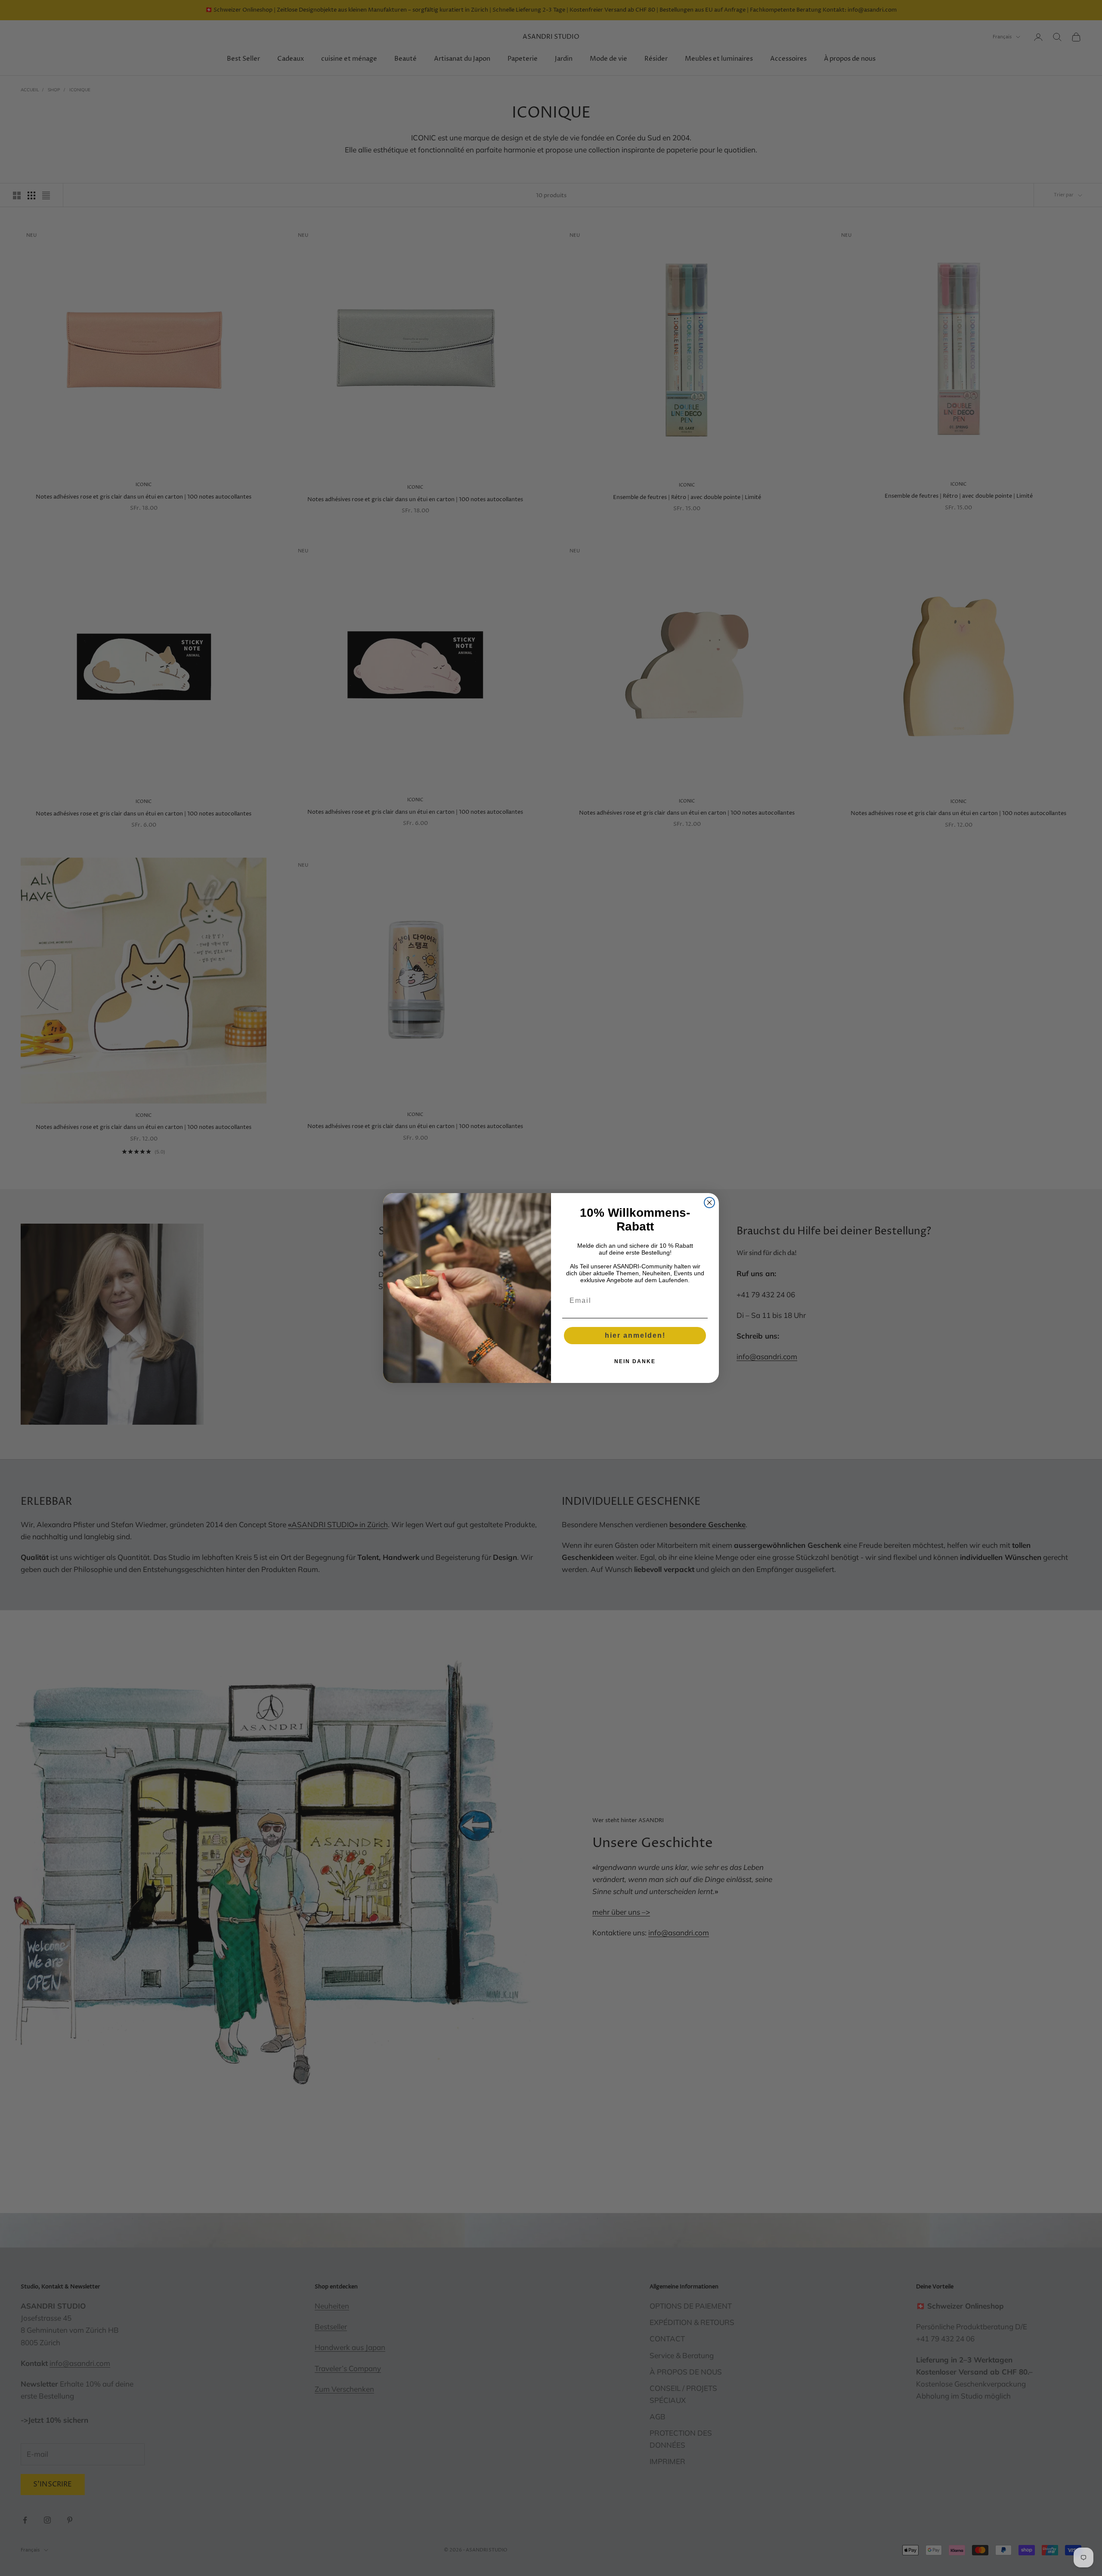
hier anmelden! (635, 1335)
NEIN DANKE (635, 1361)
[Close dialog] (709, 1203)
